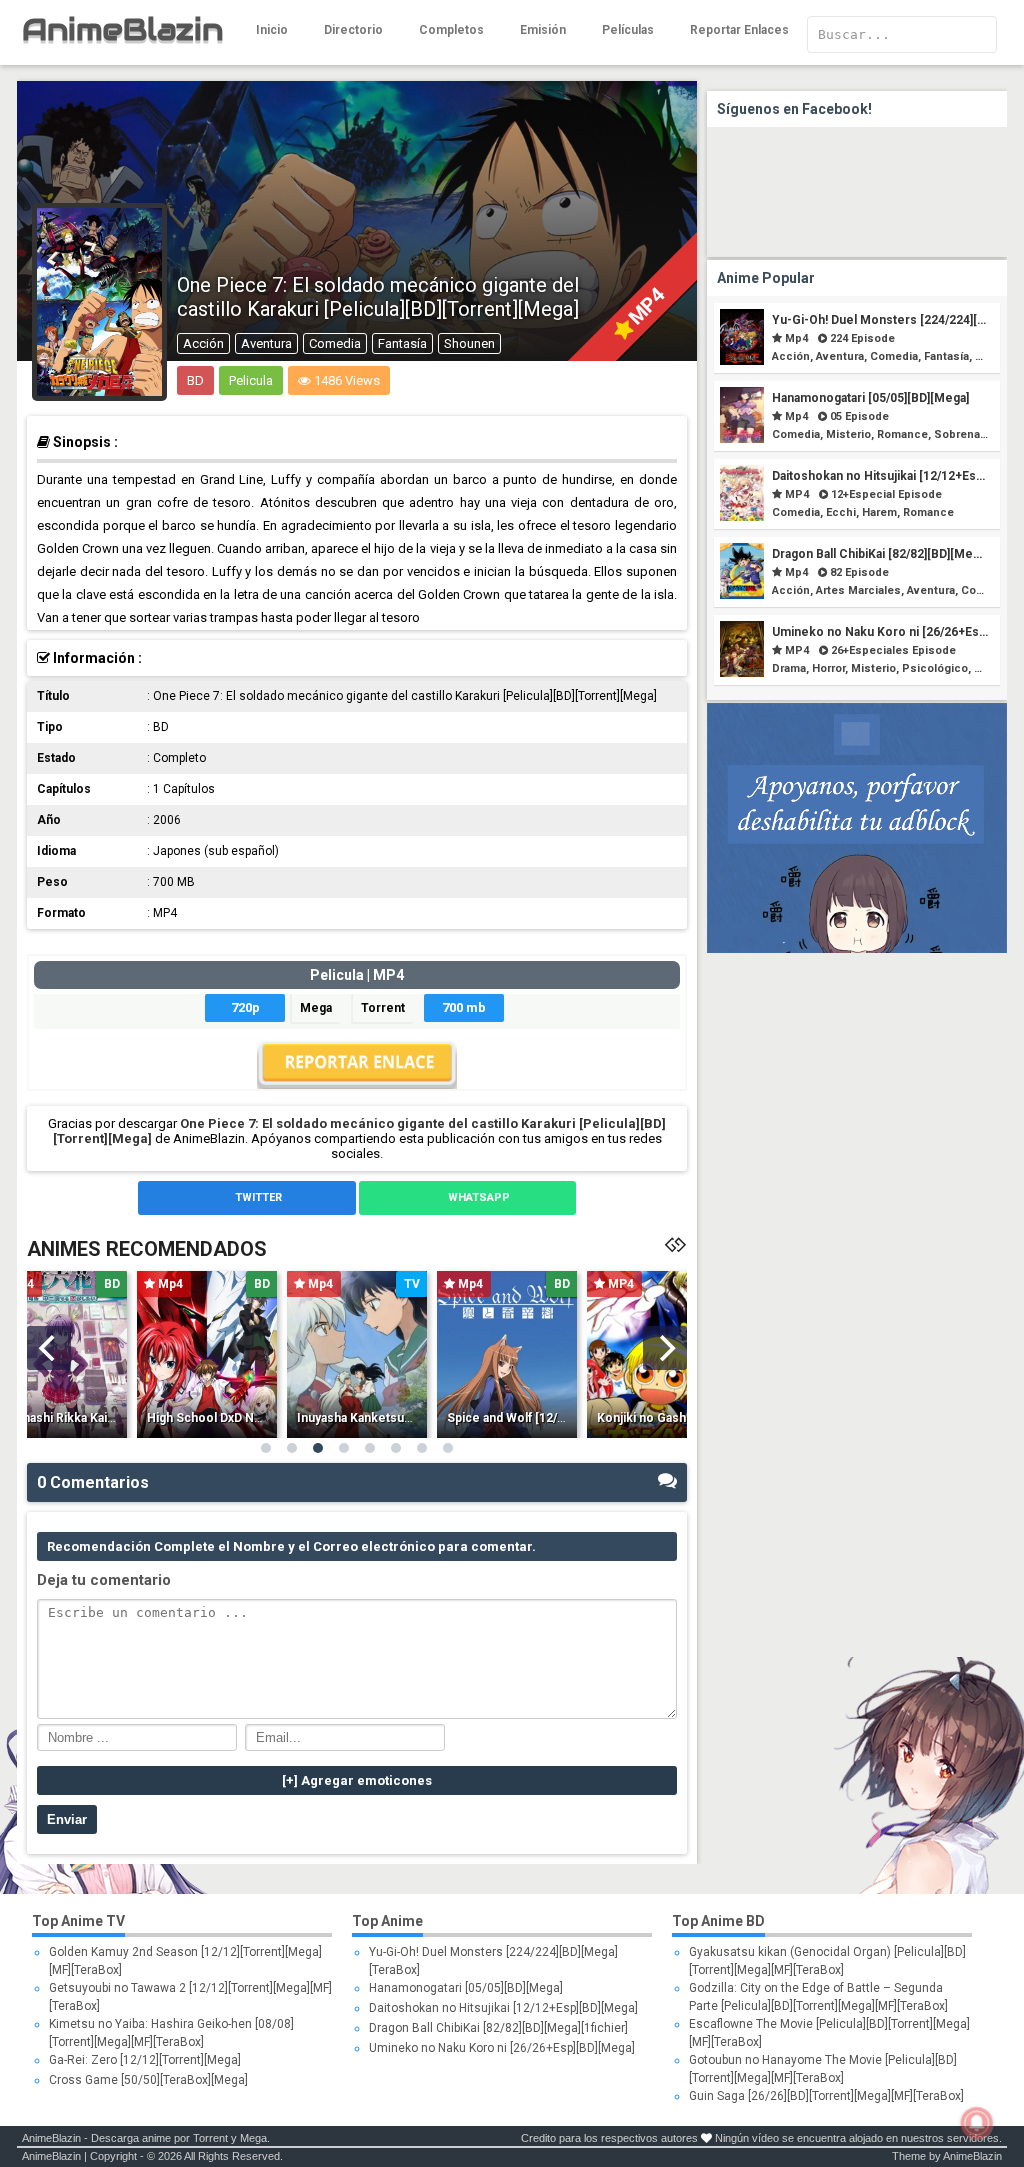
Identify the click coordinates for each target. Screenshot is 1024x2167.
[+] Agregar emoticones (357, 1780)
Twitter (257, 1197)
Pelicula (251, 380)
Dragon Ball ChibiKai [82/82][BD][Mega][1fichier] (498, 2028)
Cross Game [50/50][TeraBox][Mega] (148, 2080)
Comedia (335, 343)
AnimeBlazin (51, 2138)
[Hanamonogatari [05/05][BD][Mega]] (742, 438)
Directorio (353, 30)
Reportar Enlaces (739, 30)
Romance (902, 434)
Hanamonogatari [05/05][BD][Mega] (870, 398)
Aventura (266, 343)
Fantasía (402, 343)
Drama (789, 668)
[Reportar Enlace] (357, 1084)
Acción (203, 343)
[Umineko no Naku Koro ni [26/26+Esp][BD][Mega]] (742, 672)
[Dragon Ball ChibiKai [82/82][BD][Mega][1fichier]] (742, 594)
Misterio (848, 434)
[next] (665, 1348)
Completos (451, 30)
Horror (828, 668)
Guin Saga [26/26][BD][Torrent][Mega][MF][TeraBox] (826, 2096)
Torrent (383, 1008)
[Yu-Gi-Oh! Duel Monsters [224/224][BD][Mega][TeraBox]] (742, 360)
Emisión (543, 30)
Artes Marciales (858, 590)
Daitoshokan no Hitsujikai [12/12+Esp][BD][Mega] (503, 2008)
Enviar (67, 1819)
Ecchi (841, 512)
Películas (628, 30)
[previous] (49, 1348)
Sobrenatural (969, 434)
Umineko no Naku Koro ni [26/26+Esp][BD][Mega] (502, 2048)
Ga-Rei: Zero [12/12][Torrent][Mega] (145, 2060)
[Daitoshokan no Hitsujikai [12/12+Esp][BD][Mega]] (742, 516)
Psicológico (935, 668)
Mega (316, 1008)
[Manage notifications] (977, 2123)
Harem (879, 512)
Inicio (272, 30)
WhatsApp (477, 1197)
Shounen (469, 343)
